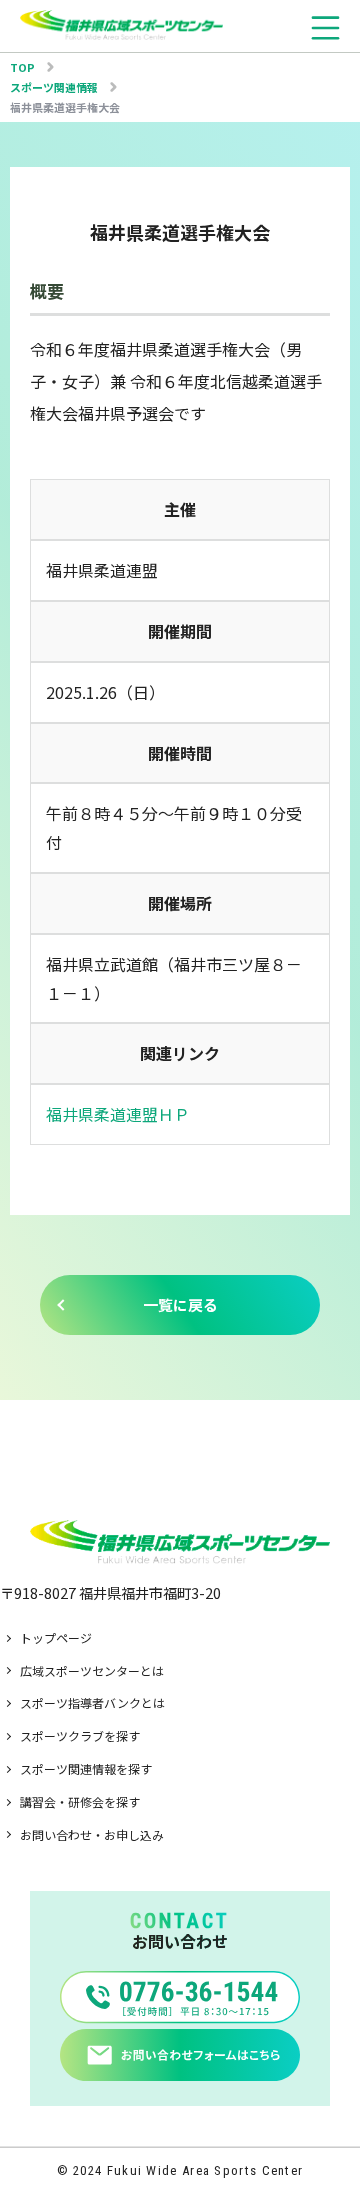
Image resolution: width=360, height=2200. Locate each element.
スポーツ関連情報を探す (86, 1768)
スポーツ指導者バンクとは (92, 1702)
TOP (22, 67)
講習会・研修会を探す (80, 1801)
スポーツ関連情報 (54, 87)
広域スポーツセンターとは (92, 1670)
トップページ (56, 1637)
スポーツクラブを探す (80, 1735)
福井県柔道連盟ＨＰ (118, 1114)
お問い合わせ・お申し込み (92, 1834)
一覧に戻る (180, 1304)
